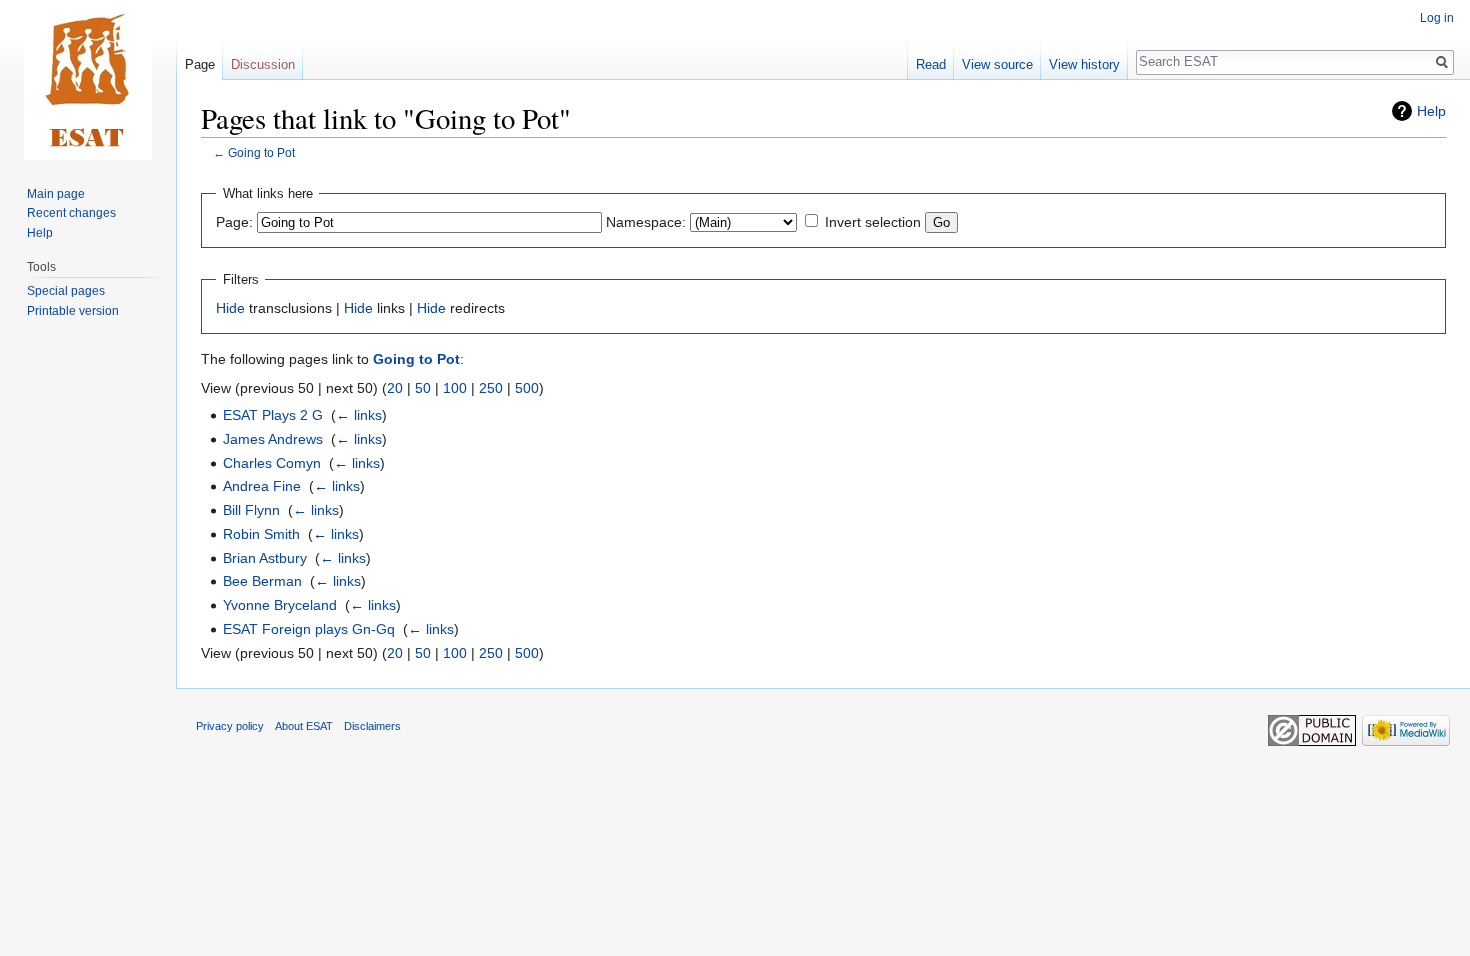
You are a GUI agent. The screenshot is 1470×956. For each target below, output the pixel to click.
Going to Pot (261, 152)
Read (931, 64)
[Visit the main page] (88, 80)
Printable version (73, 311)
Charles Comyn (272, 463)
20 (395, 388)
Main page (56, 194)
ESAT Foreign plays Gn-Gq (309, 629)
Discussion (263, 64)
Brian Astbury (265, 558)
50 (423, 388)
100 (455, 388)
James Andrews (273, 439)
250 (491, 388)
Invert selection (873, 222)
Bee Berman (262, 581)
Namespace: (646, 222)
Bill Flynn (251, 510)
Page (200, 64)
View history (1084, 64)
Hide (230, 308)
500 (527, 388)
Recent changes (71, 213)
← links (359, 415)
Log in (1437, 18)
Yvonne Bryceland (280, 605)
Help (1431, 111)
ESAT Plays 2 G (273, 415)
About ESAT (304, 726)
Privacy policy (230, 726)
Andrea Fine (262, 486)
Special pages (66, 291)
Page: (234, 222)
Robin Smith (261, 534)
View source (997, 64)
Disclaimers (372, 726)
